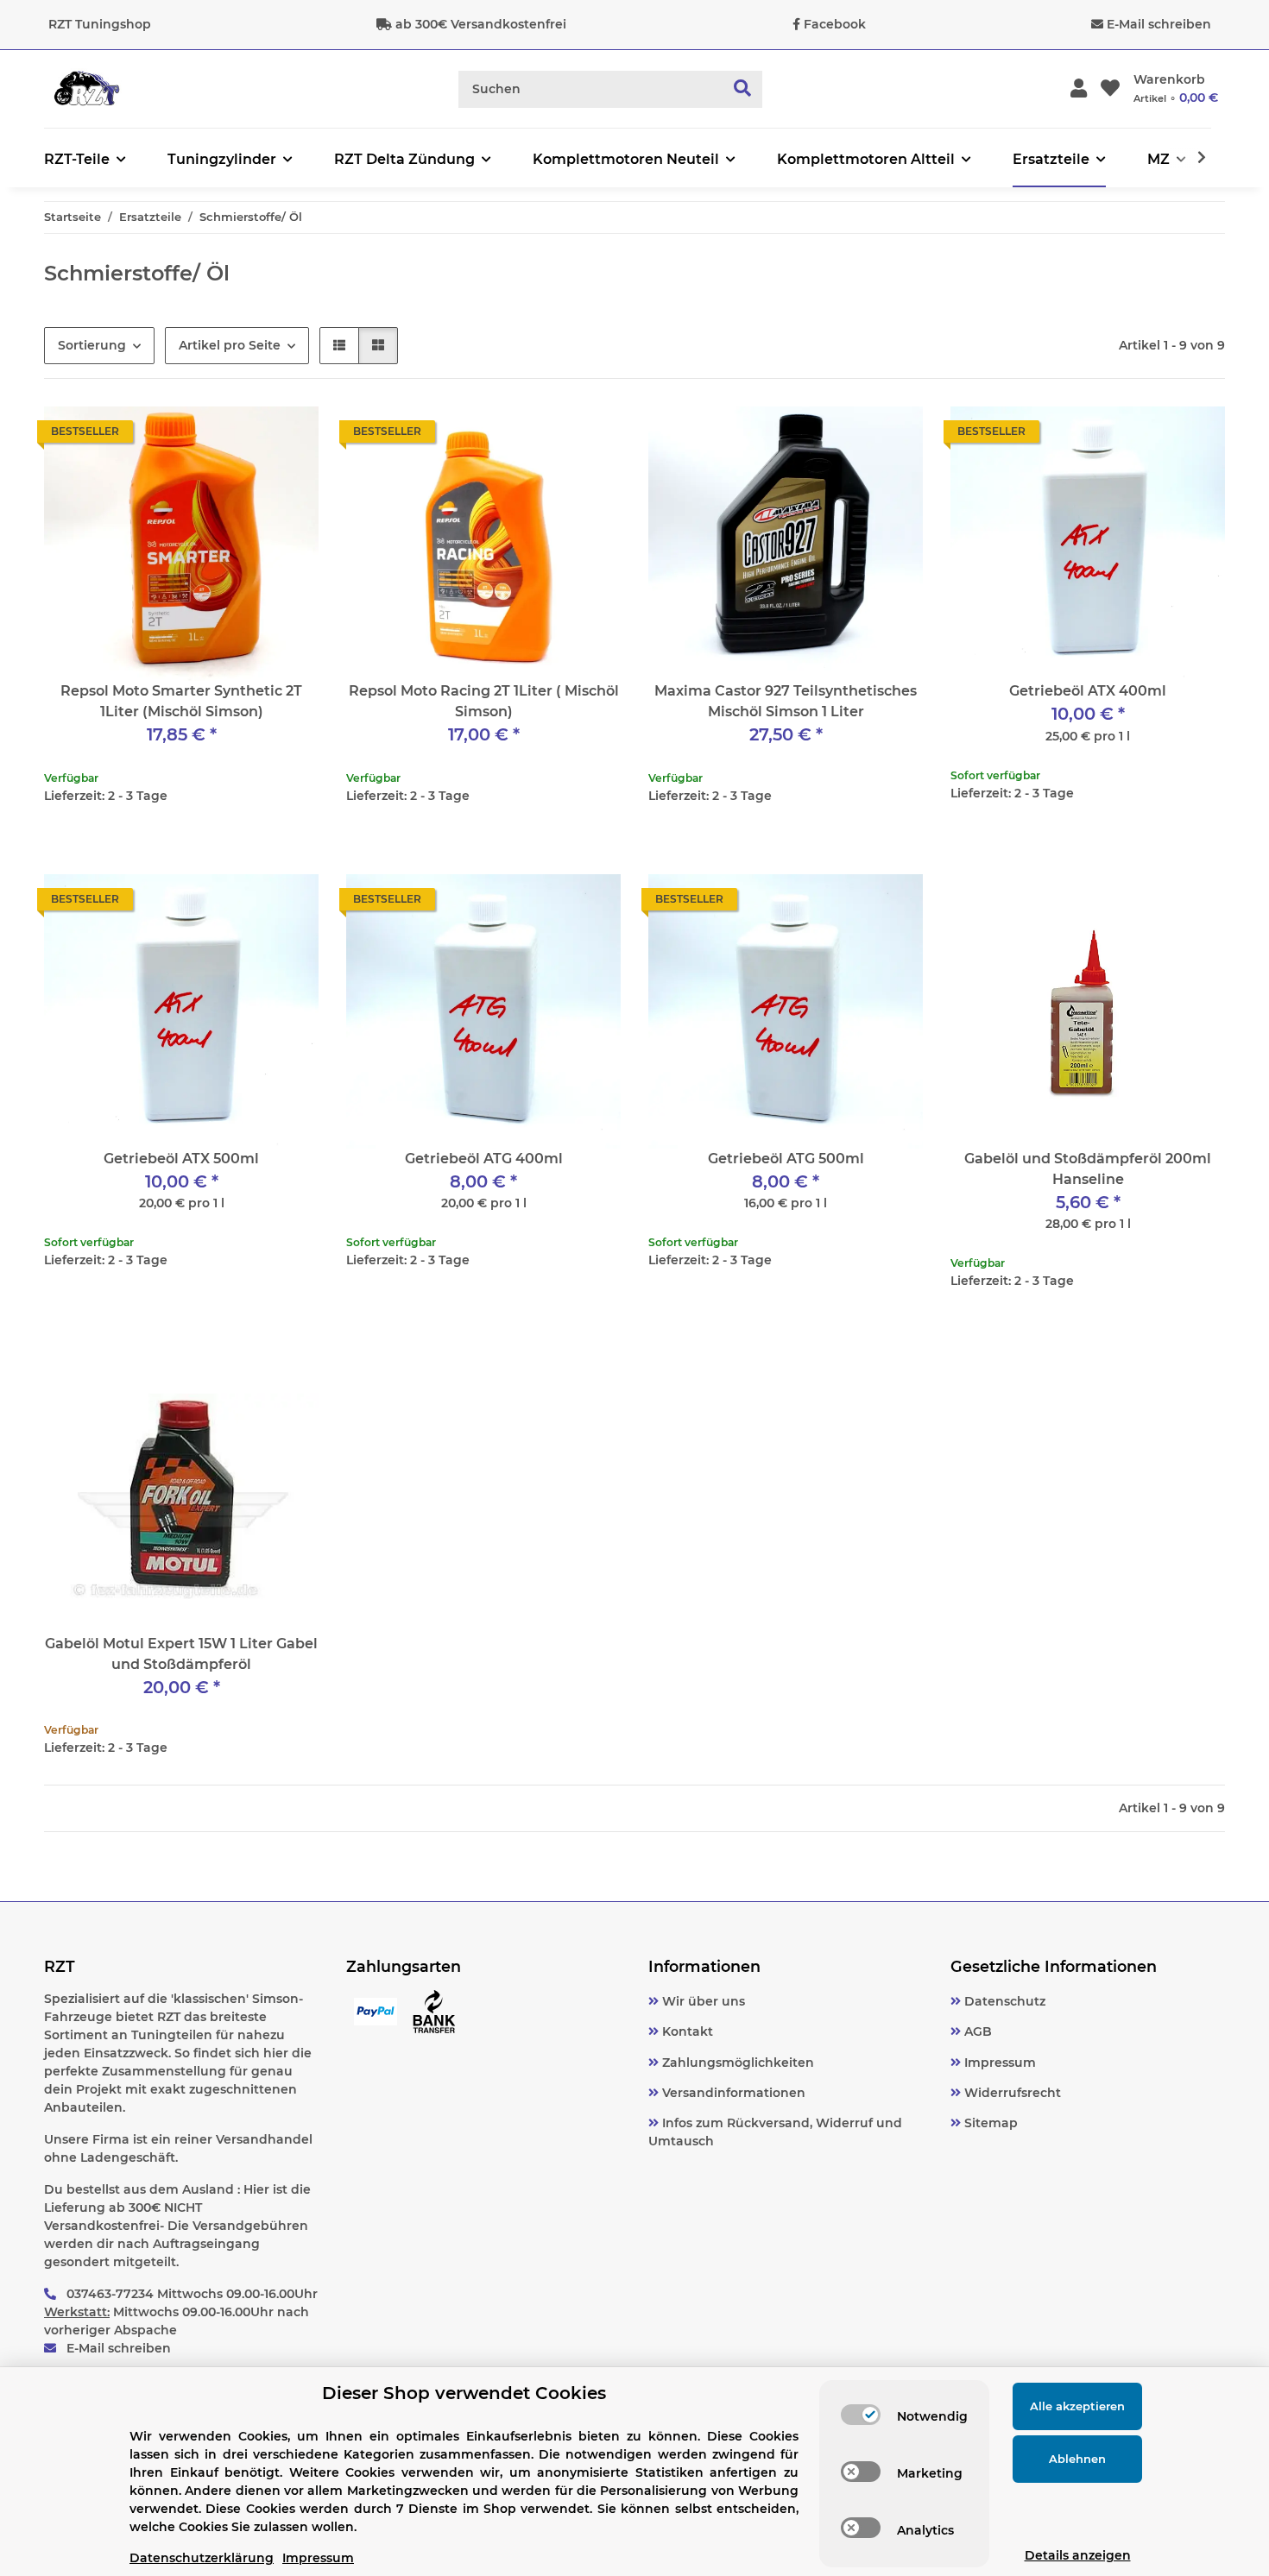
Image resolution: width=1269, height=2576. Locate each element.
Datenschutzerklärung (202, 2558)
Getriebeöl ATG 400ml (484, 1159)
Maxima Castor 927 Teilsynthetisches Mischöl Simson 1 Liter (786, 701)
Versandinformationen (732, 2093)
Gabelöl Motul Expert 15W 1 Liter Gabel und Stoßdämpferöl (181, 1654)
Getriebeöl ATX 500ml (181, 1159)
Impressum (998, 2063)
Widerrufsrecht (1011, 2093)
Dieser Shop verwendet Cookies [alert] (464, 2393)
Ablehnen (1077, 2459)
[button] (1079, 89)
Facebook (835, 24)
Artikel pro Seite (230, 345)
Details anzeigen (1078, 2555)
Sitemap (989, 2123)
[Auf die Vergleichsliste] (244, 436)
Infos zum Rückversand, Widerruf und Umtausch (775, 2132)
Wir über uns (702, 2001)
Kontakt (686, 2031)
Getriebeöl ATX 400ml (1088, 691)
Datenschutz (1003, 2001)
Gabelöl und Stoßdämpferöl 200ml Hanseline (1088, 1169)
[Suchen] (743, 89)
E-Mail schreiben (1159, 24)
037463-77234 (110, 2294)
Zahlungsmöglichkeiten (736, 2063)
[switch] (861, 2415)
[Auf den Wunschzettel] (289, 436)
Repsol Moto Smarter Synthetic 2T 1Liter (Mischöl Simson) (181, 701)
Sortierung (92, 345)
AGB (976, 2031)
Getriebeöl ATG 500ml (786, 1159)
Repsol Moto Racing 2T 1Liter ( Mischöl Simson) (484, 701)
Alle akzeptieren (1077, 2406)
